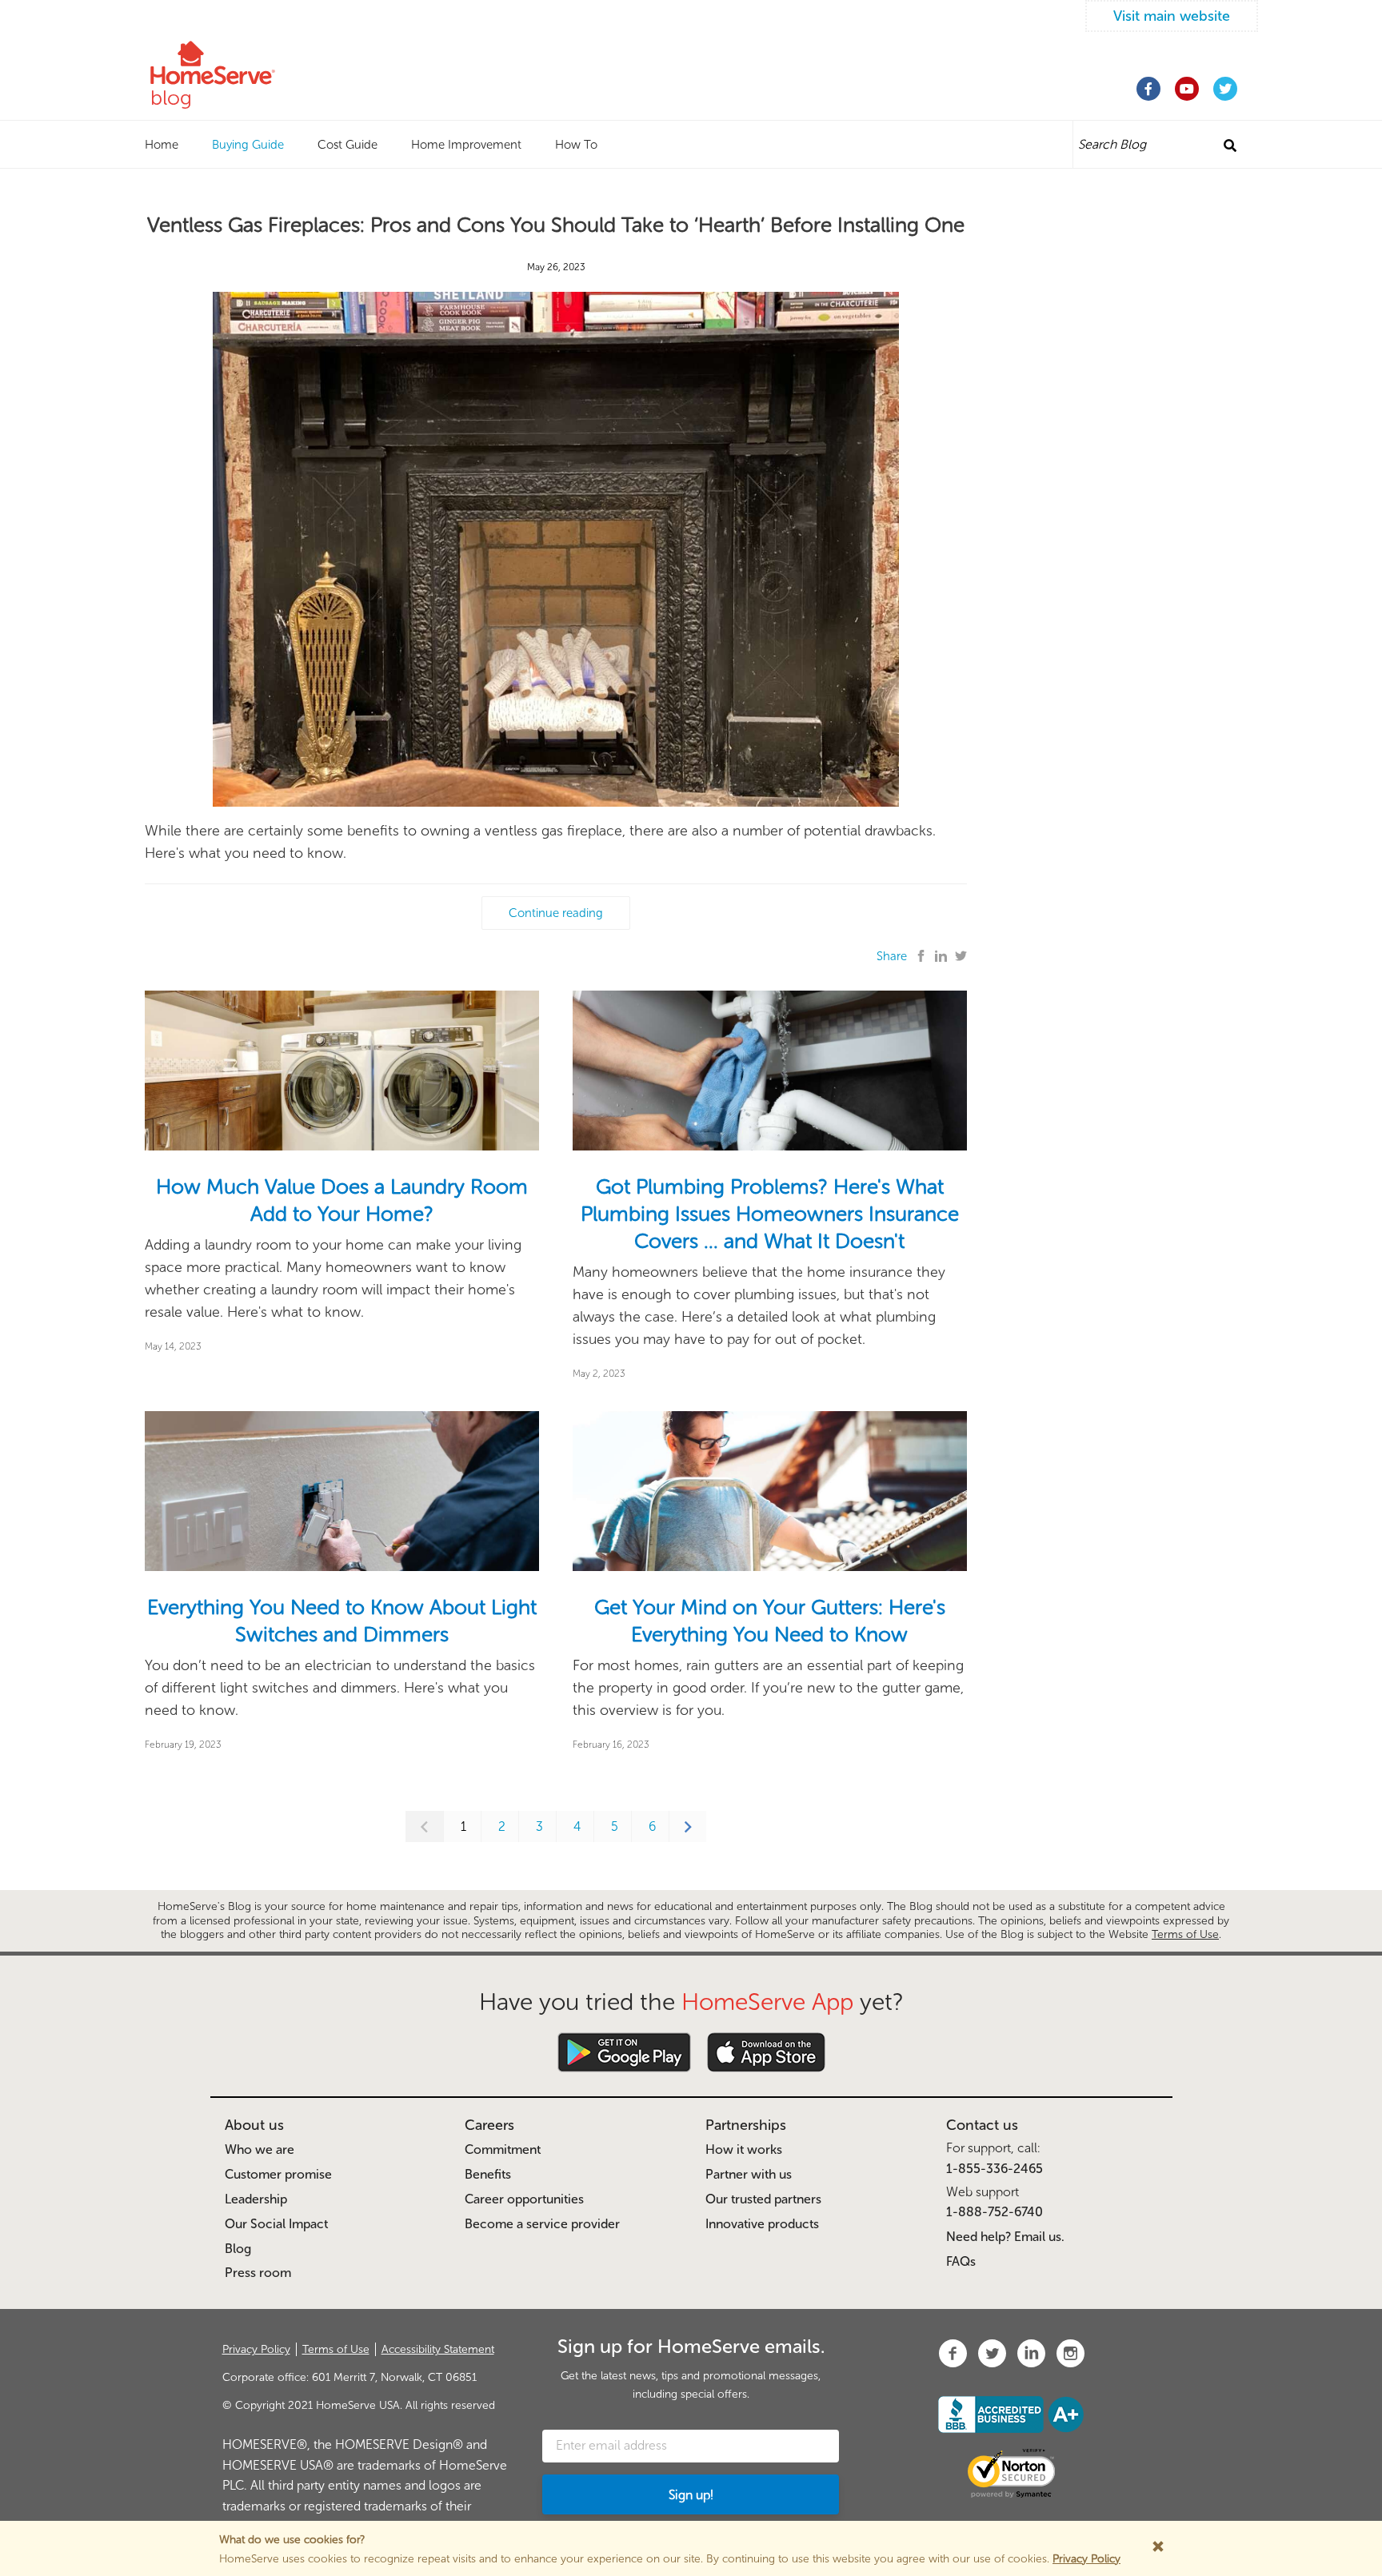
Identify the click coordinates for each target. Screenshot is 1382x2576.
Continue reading (556, 913)
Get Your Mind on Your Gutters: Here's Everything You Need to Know (770, 1621)
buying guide (248, 145)
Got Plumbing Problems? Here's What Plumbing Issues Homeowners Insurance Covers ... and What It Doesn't (770, 1214)
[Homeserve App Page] (624, 2052)
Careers (489, 2125)
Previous (424, 1826)
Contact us (982, 2125)
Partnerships (746, 2125)
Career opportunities (524, 2199)
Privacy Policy (256, 2349)
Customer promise (278, 2174)
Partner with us (749, 2174)
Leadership (256, 2199)
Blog (238, 2249)
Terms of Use (1185, 1934)
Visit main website (1172, 16)
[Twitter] (1225, 89)
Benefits (488, 2174)
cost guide (347, 145)
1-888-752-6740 (995, 2212)
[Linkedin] (941, 957)
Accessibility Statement (438, 2349)
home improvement (466, 145)
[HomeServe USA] (244, 62)
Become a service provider (542, 2224)
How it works (744, 2149)
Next (687, 1826)
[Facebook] (1148, 89)
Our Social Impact (276, 2224)
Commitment (503, 2149)
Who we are (260, 2149)
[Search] (1230, 146)
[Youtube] (1187, 89)
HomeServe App (767, 2002)
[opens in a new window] (953, 2353)
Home (162, 145)
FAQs (961, 2261)
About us (254, 2125)
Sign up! (691, 2495)
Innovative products (762, 2224)
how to (576, 145)
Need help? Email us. (1005, 2237)
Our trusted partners (763, 2199)
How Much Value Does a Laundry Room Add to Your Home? (342, 1200)
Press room (258, 2273)
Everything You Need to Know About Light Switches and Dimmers (342, 1621)
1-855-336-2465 (995, 2169)
